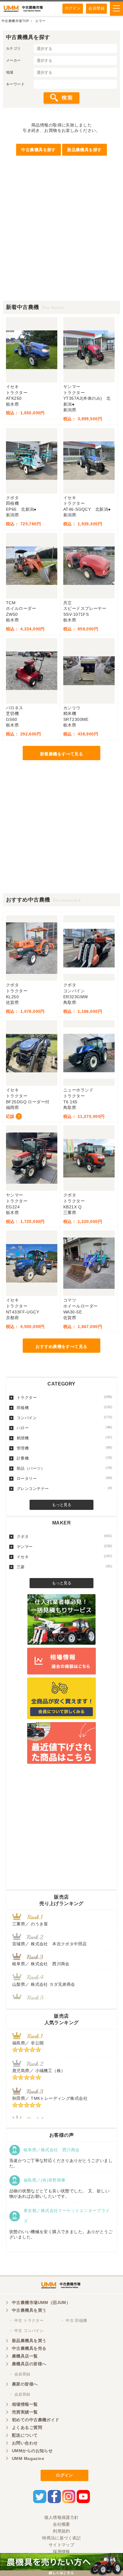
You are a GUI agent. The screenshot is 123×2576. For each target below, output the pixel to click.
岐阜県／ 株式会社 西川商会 (41, 1964)
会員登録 (96, 8)
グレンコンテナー (64, 1488)
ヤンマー (64, 1546)
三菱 (64, 1567)
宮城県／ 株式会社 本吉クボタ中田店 (50, 1944)
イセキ (64, 1557)
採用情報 (61, 2552)
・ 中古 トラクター (26, 2320)
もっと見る (62, 1505)
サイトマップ (62, 2545)
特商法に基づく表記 (61, 2538)
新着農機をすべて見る (61, 754)
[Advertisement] (61, 239)
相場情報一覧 (25, 2404)
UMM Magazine (28, 2458)
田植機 (64, 1407)
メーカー (13, 60)
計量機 (64, 1458)
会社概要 (61, 2524)
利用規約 (61, 2531)
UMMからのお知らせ (32, 2451)
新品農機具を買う (29, 2341)
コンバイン (64, 1418)
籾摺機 (64, 1438)
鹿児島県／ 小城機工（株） (39, 2071)
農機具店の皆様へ (29, 2364)
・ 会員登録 (20, 2374)
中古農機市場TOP (15, 21)
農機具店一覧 (25, 2356)
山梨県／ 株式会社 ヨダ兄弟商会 (46, 1984)
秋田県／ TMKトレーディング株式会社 (50, 2098)
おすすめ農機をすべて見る (61, 1346)
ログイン (73, 8)
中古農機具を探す (38, 150)
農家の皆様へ (25, 2384)
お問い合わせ (25, 2443)
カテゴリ (13, 49)
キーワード (15, 84)
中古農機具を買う (29, 2310)
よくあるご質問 (27, 2427)
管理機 (64, 1448)
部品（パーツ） (64, 1468)
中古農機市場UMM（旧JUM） (41, 2302)
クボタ (64, 1536)
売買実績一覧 (25, 2412)
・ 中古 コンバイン (26, 2331)
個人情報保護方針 (61, 2517)
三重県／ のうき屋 (30, 1924)
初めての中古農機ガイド (36, 2420)
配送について (25, 2435)
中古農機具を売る (29, 2348)
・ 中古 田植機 (74, 2320)
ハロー (64, 1428)
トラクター (64, 1397)
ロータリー (64, 1478)
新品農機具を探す (84, 150)
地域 (10, 72)
